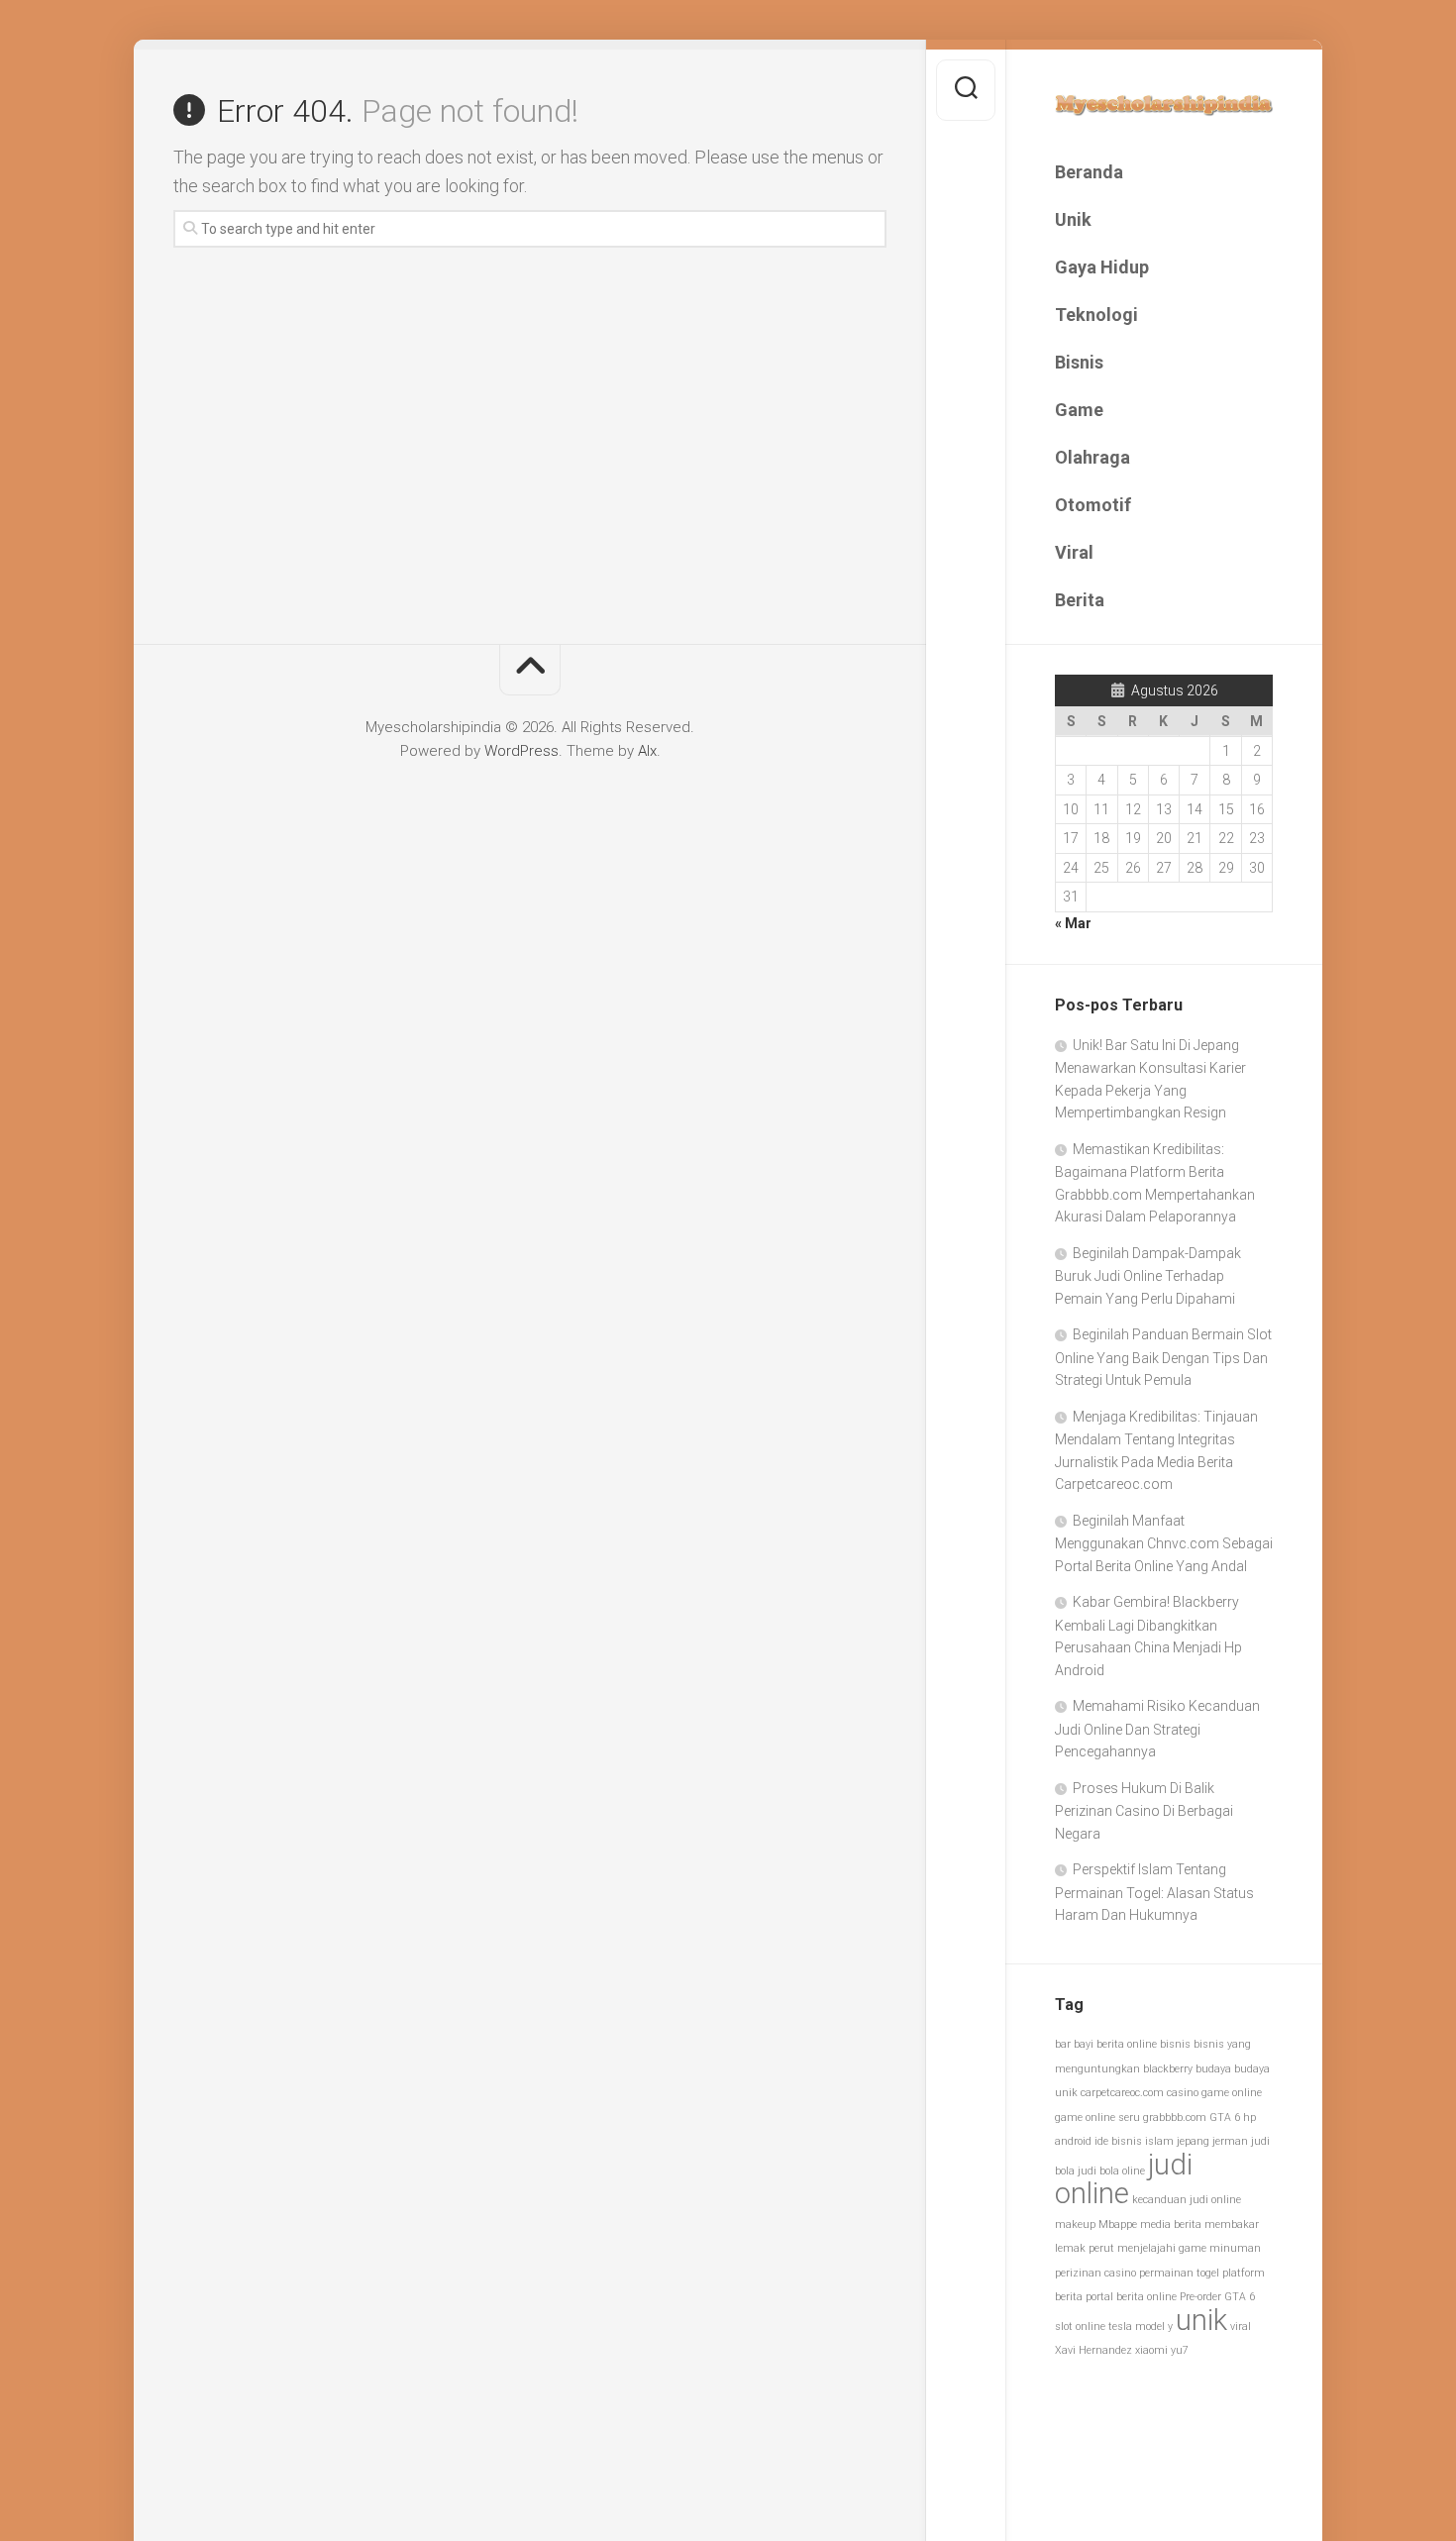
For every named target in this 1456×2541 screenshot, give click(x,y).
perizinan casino (1095, 2273)
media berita (1171, 2224)
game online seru (1097, 2117)
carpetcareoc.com (1122, 2093)
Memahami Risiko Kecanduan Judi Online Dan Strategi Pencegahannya (1157, 1729)
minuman (1235, 2248)
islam (1159, 2141)
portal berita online (1131, 2297)
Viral (1074, 552)
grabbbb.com (1175, 2117)
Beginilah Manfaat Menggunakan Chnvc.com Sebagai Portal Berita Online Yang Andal (1164, 1543)
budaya (1213, 2069)
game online (1232, 2093)
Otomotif (1093, 505)
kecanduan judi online (1187, 2200)
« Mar (1073, 923)
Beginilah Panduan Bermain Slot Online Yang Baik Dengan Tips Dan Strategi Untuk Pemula (1163, 1357)
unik (1201, 2320)
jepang (1193, 2141)
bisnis (1175, 2044)
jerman (1230, 2141)
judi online (1124, 2179)
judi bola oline (1111, 2171)
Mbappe (1118, 2224)
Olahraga (1092, 457)
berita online (1127, 2044)
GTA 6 (1225, 2117)
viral (1241, 2327)
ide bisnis (1118, 2141)
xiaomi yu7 (1162, 2350)
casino (1183, 2093)
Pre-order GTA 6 (1217, 2297)
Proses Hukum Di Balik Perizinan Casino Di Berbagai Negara (1144, 1811)
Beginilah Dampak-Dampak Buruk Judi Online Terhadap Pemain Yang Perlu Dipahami (1148, 1276)
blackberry (1168, 2069)
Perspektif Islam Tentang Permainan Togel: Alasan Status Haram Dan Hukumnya (1154, 1892)
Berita (1080, 600)
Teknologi (1096, 315)
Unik (1073, 219)
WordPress (521, 751)
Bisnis (1079, 362)
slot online (1080, 2327)
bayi (1084, 2044)
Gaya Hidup (1102, 267)
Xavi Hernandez (1093, 2350)
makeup (1075, 2224)
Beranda (1089, 172)
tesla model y (1141, 2327)
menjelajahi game (1162, 2248)
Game (1079, 410)
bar (1063, 2044)
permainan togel (1179, 2273)
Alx (647, 751)
